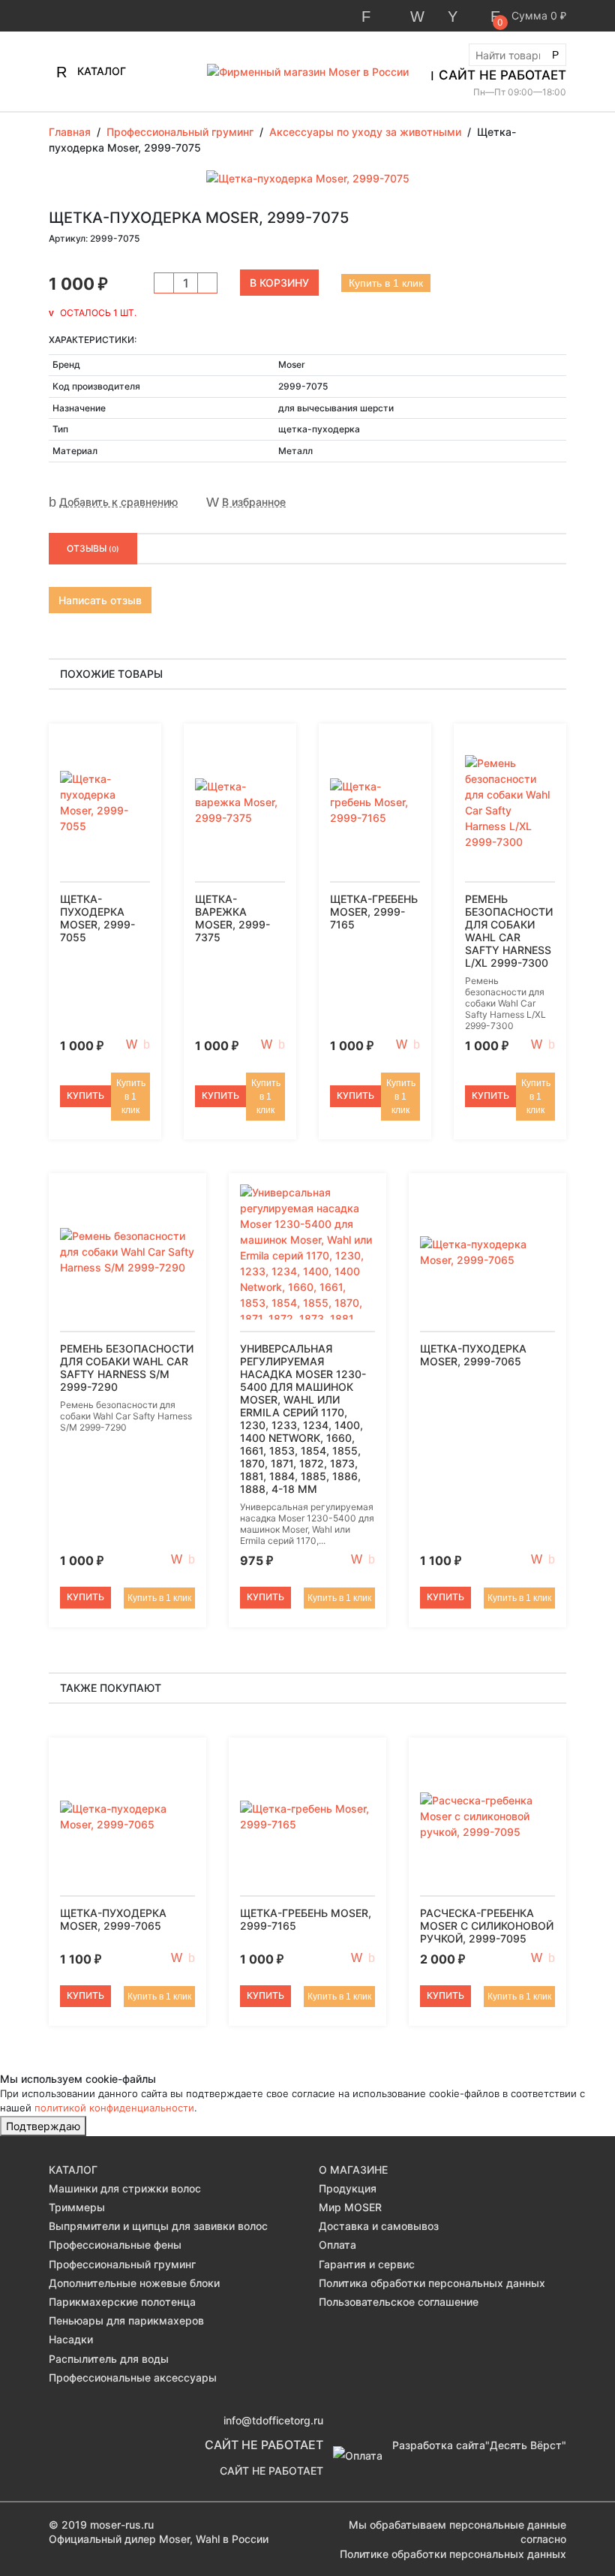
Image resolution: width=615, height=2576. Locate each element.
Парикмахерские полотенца (122, 2302)
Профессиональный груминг (122, 2264)
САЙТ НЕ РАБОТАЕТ (502, 75)
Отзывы (93, 548)
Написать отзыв (100, 600)
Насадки (71, 2339)
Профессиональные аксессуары (133, 2377)
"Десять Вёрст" (526, 2445)
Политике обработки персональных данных (453, 2554)
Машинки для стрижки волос (125, 2188)
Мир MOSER (350, 2207)
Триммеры (77, 2207)
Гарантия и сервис (367, 2264)
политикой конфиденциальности (114, 2108)
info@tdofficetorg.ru (273, 2420)
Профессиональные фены (115, 2245)
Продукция (348, 2188)
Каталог (100, 71)
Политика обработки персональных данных (432, 2283)
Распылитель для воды (109, 2359)
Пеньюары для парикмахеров (126, 2320)
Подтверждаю (43, 2126)
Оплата (337, 2245)
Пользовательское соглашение (399, 2302)
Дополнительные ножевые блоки (134, 2283)
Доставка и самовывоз (379, 2226)
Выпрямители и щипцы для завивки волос (158, 2226)
